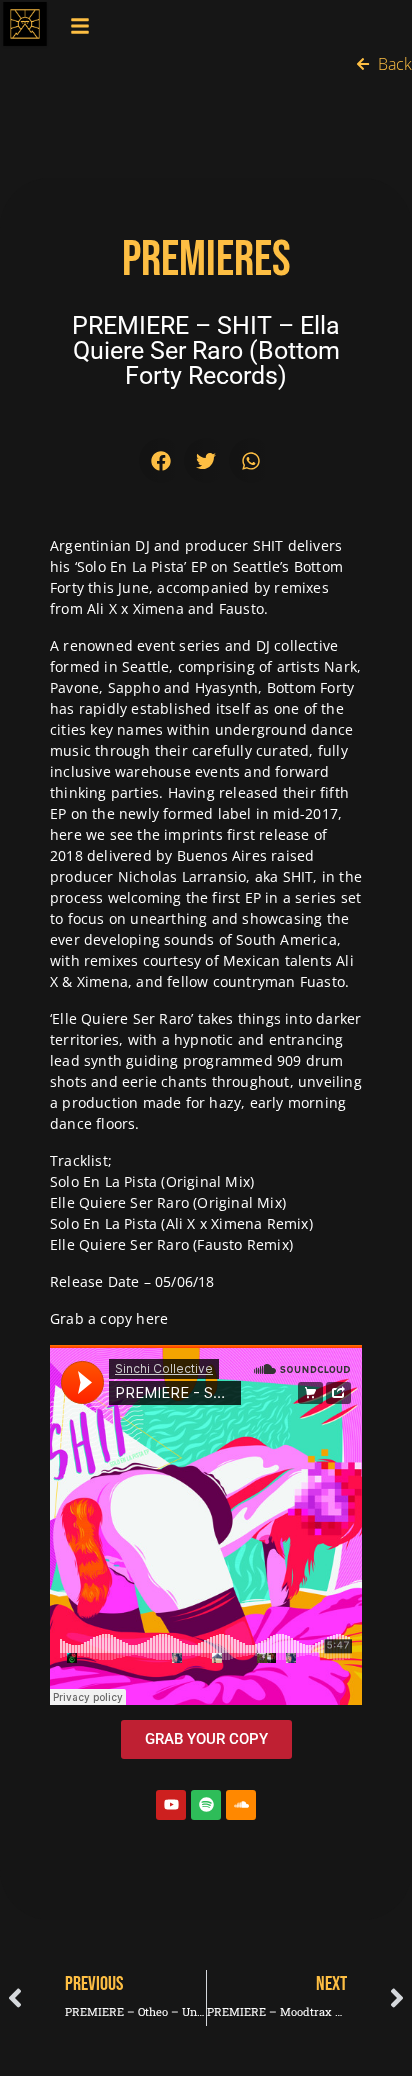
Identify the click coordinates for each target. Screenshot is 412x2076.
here (152, 1318)
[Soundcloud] (241, 1805)
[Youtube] (171, 1805)
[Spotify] (206, 1805)
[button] (161, 460)
